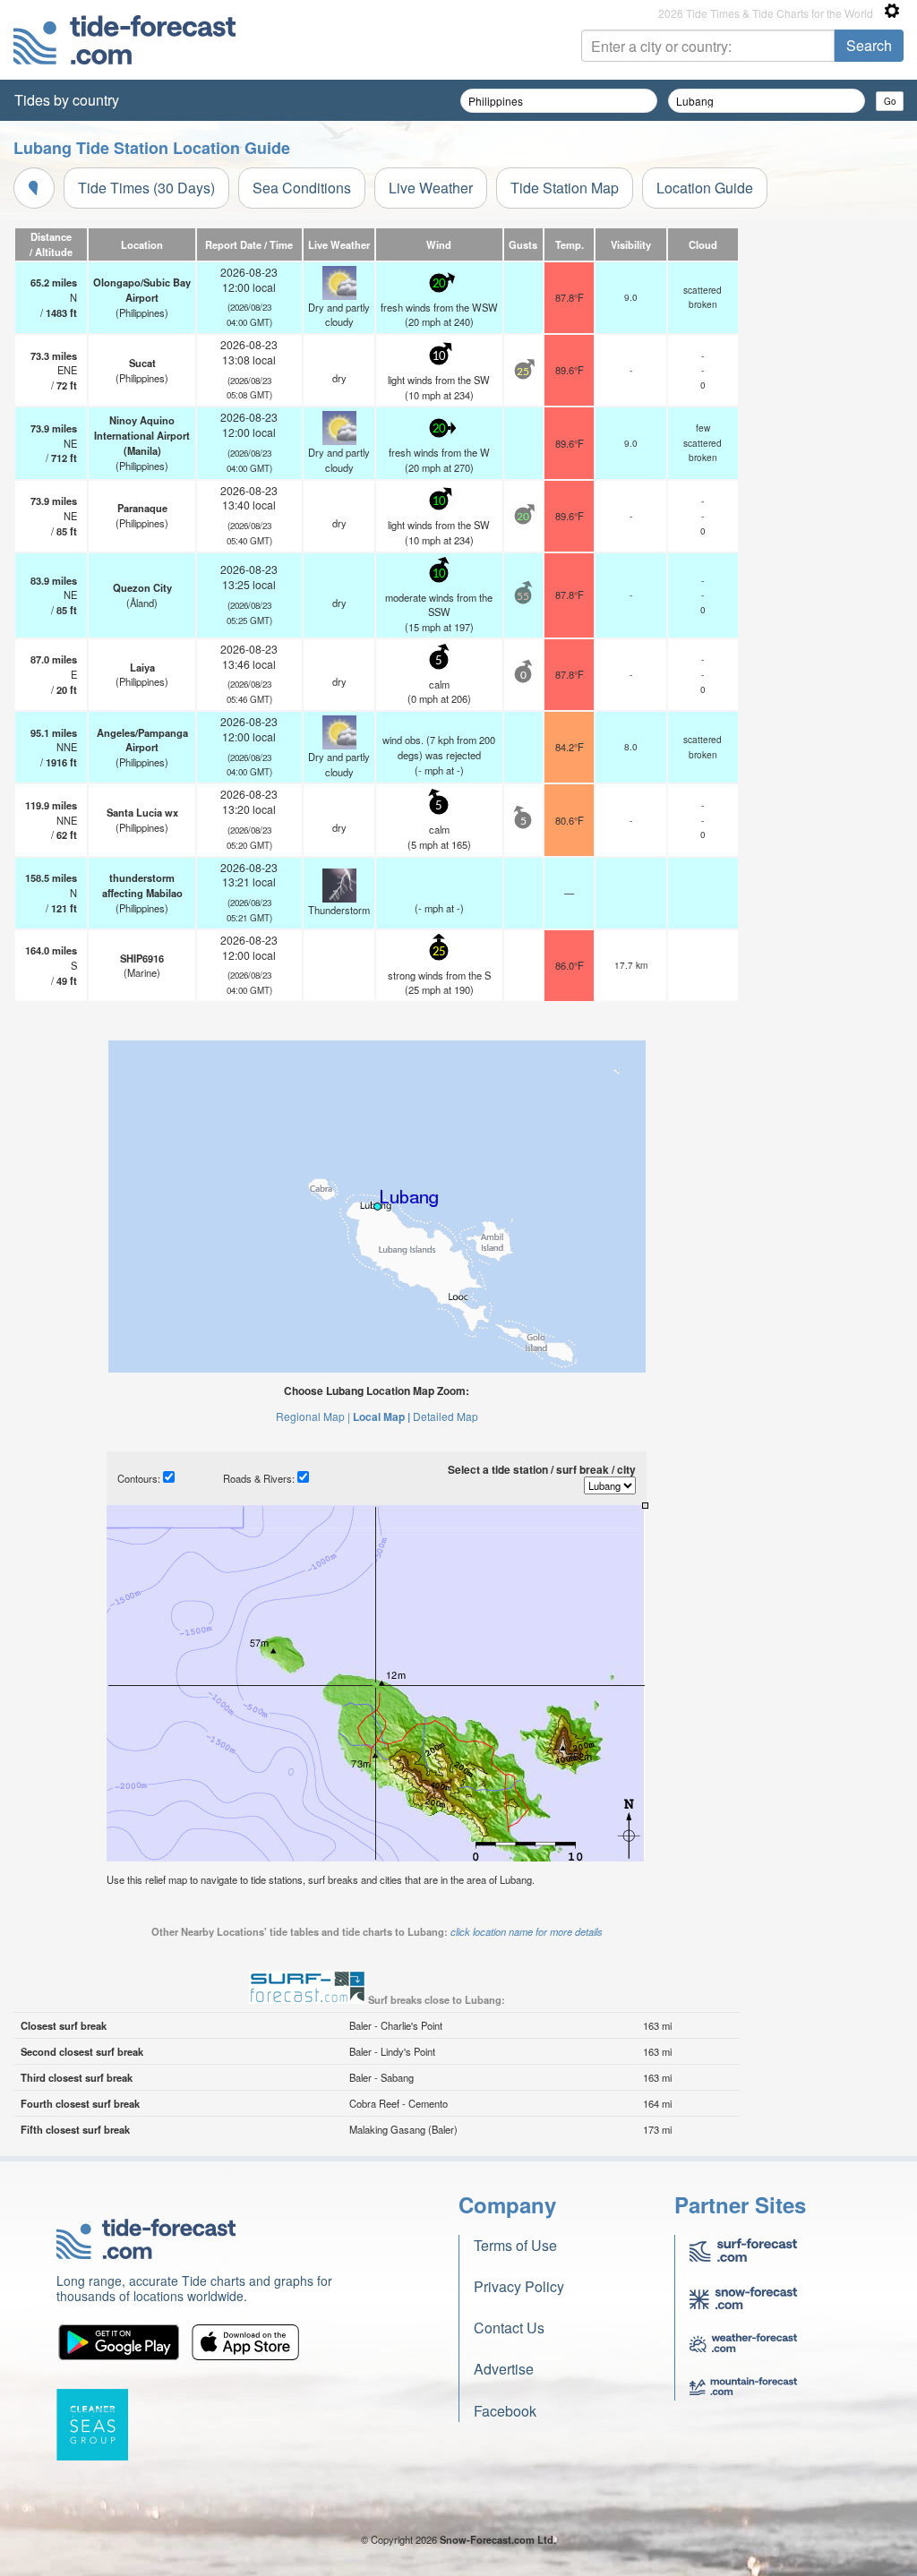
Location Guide (705, 188)
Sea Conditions (302, 188)
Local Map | (381, 1416)
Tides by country (67, 100)
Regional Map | (313, 1416)
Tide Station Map (565, 188)
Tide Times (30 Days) (146, 188)
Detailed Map (446, 1416)
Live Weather (431, 188)
